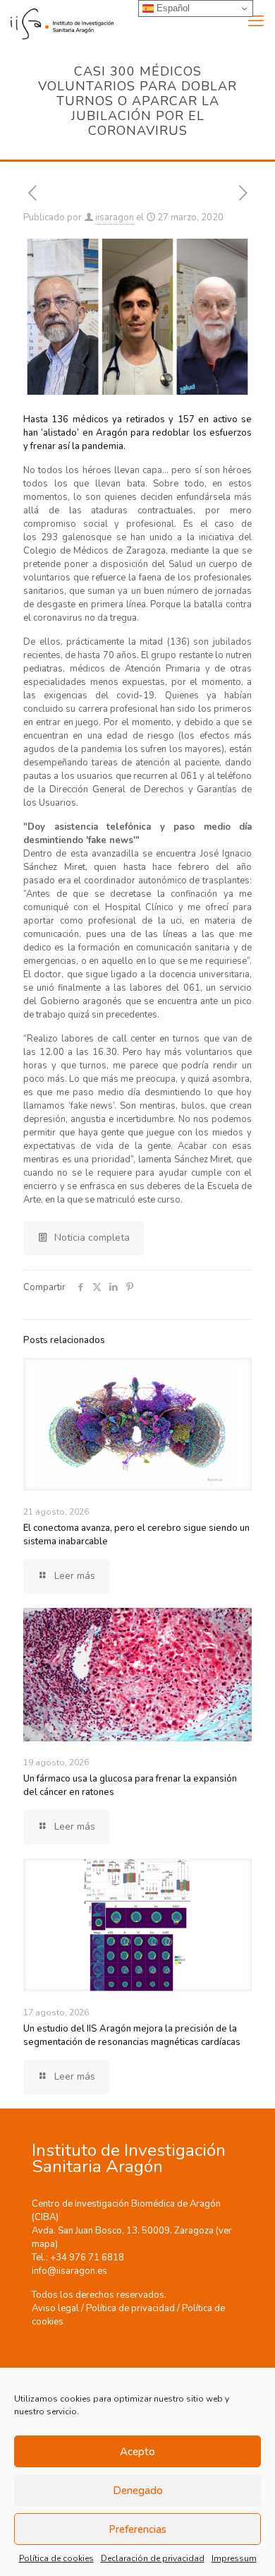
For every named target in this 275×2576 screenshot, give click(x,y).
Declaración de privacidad (153, 2558)
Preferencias (137, 2529)
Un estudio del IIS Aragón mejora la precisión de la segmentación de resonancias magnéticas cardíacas (132, 2035)
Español (172, 8)
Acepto (137, 2452)
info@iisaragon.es (69, 2271)
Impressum (234, 2558)
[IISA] (57, 21)
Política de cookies (56, 2558)
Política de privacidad (130, 2308)
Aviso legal (55, 2308)
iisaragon (115, 217)
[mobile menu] (256, 21)
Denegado (138, 2491)
